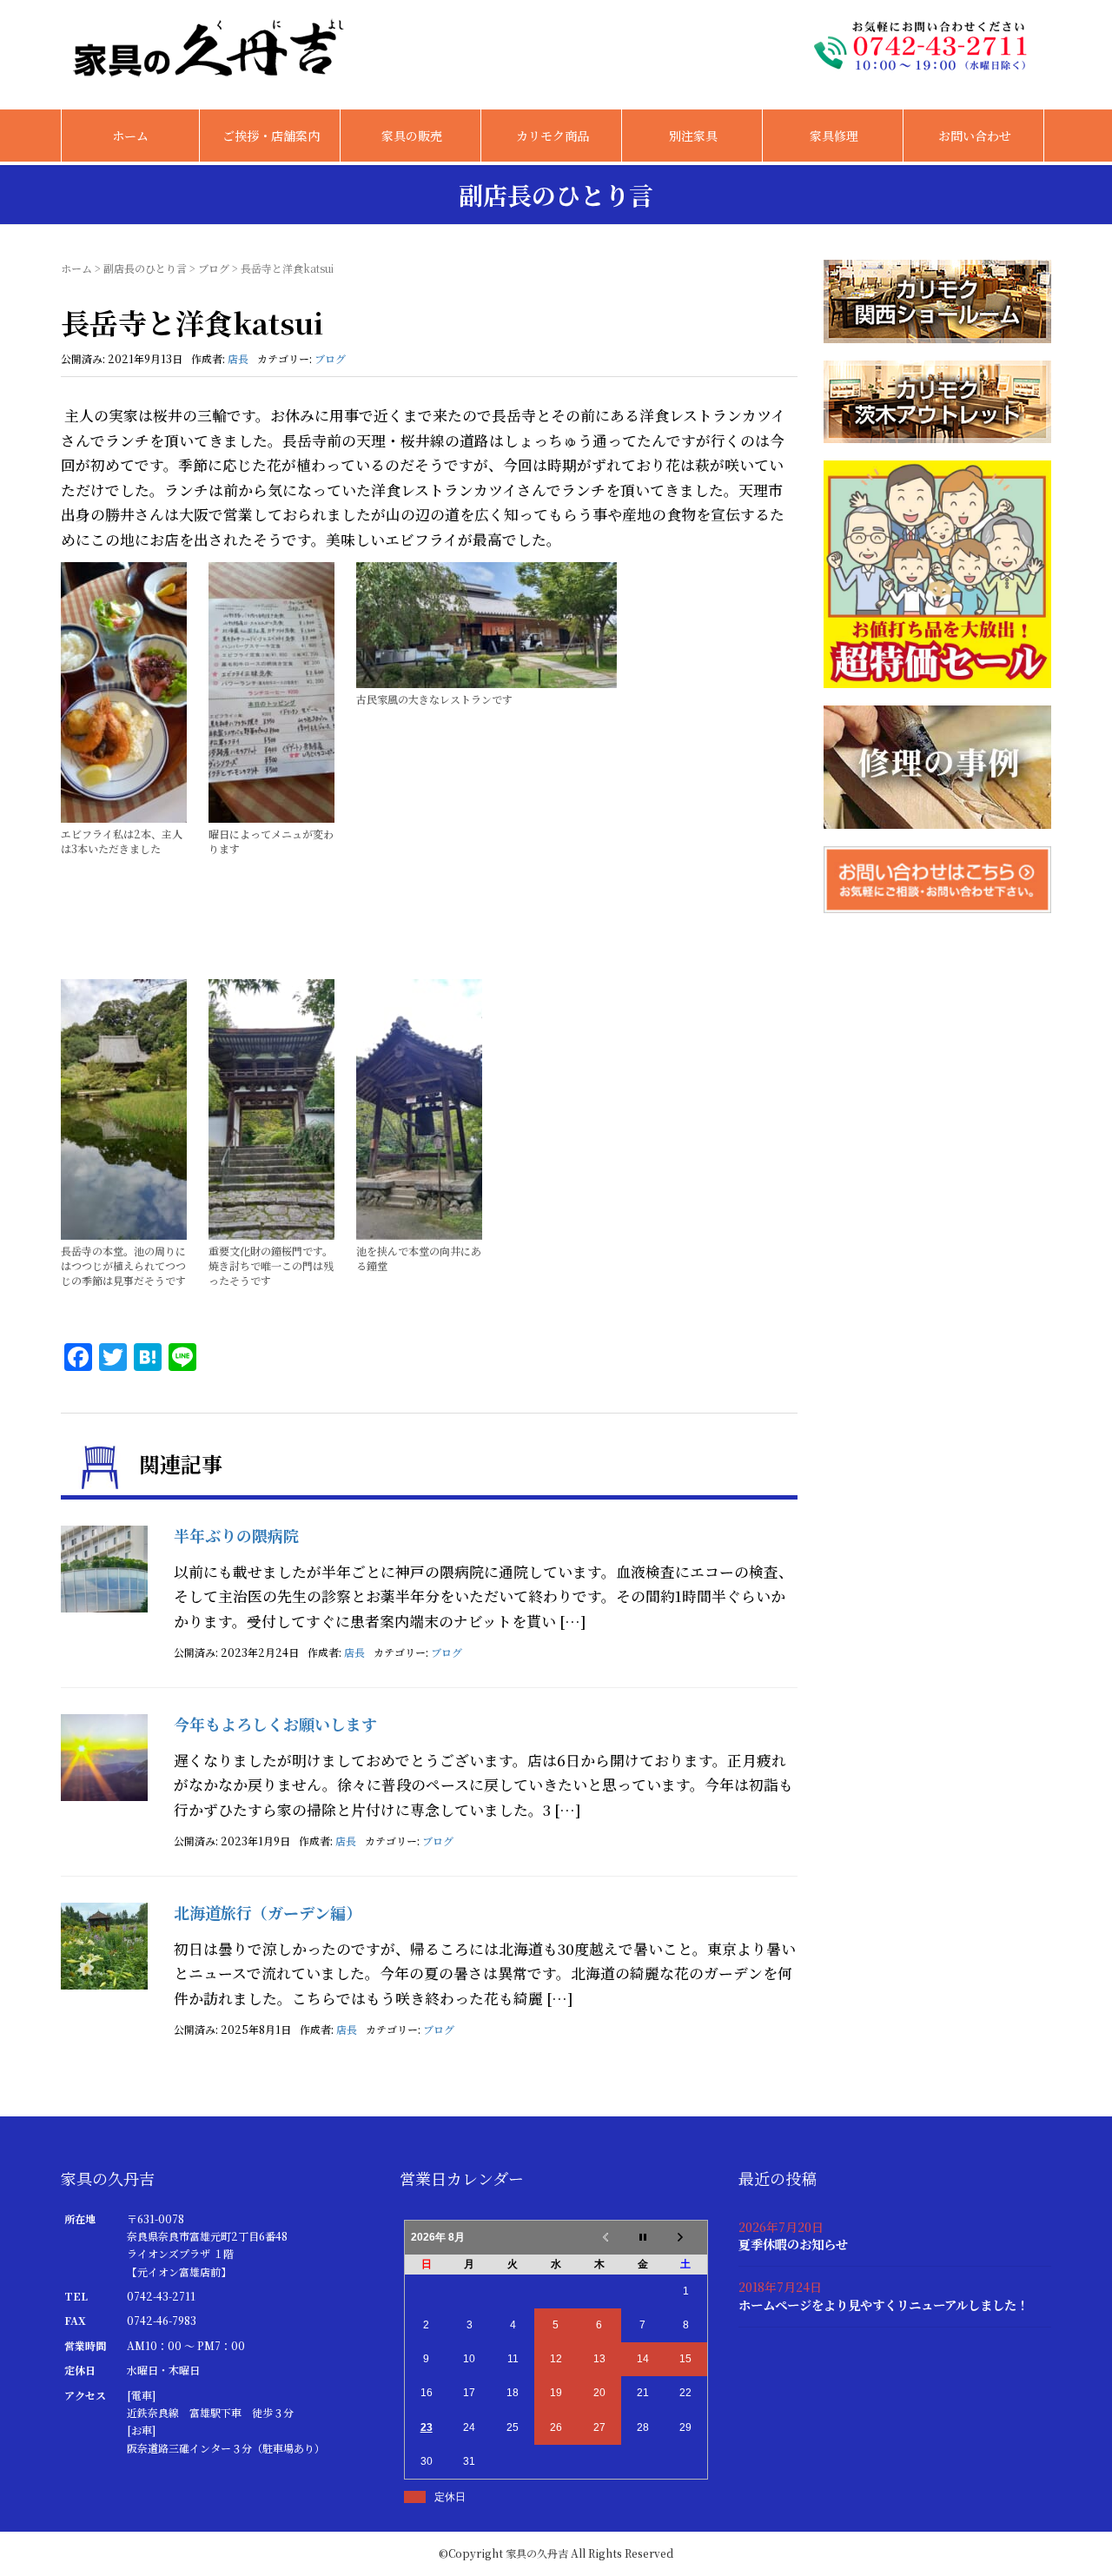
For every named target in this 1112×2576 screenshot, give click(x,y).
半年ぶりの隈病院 (236, 1535)
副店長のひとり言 (145, 268)
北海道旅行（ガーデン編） (268, 1912)
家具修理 (834, 136)
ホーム (130, 136)
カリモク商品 (553, 136)
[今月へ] (643, 2237)
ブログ (214, 268)
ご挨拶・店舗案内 (271, 136)
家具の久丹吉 (537, 2553)
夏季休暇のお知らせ (793, 2244)
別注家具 (693, 136)
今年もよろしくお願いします (275, 1724)
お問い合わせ (975, 136)
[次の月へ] (686, 2237)
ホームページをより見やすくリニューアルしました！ (884, 2304)
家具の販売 (412, 136)
